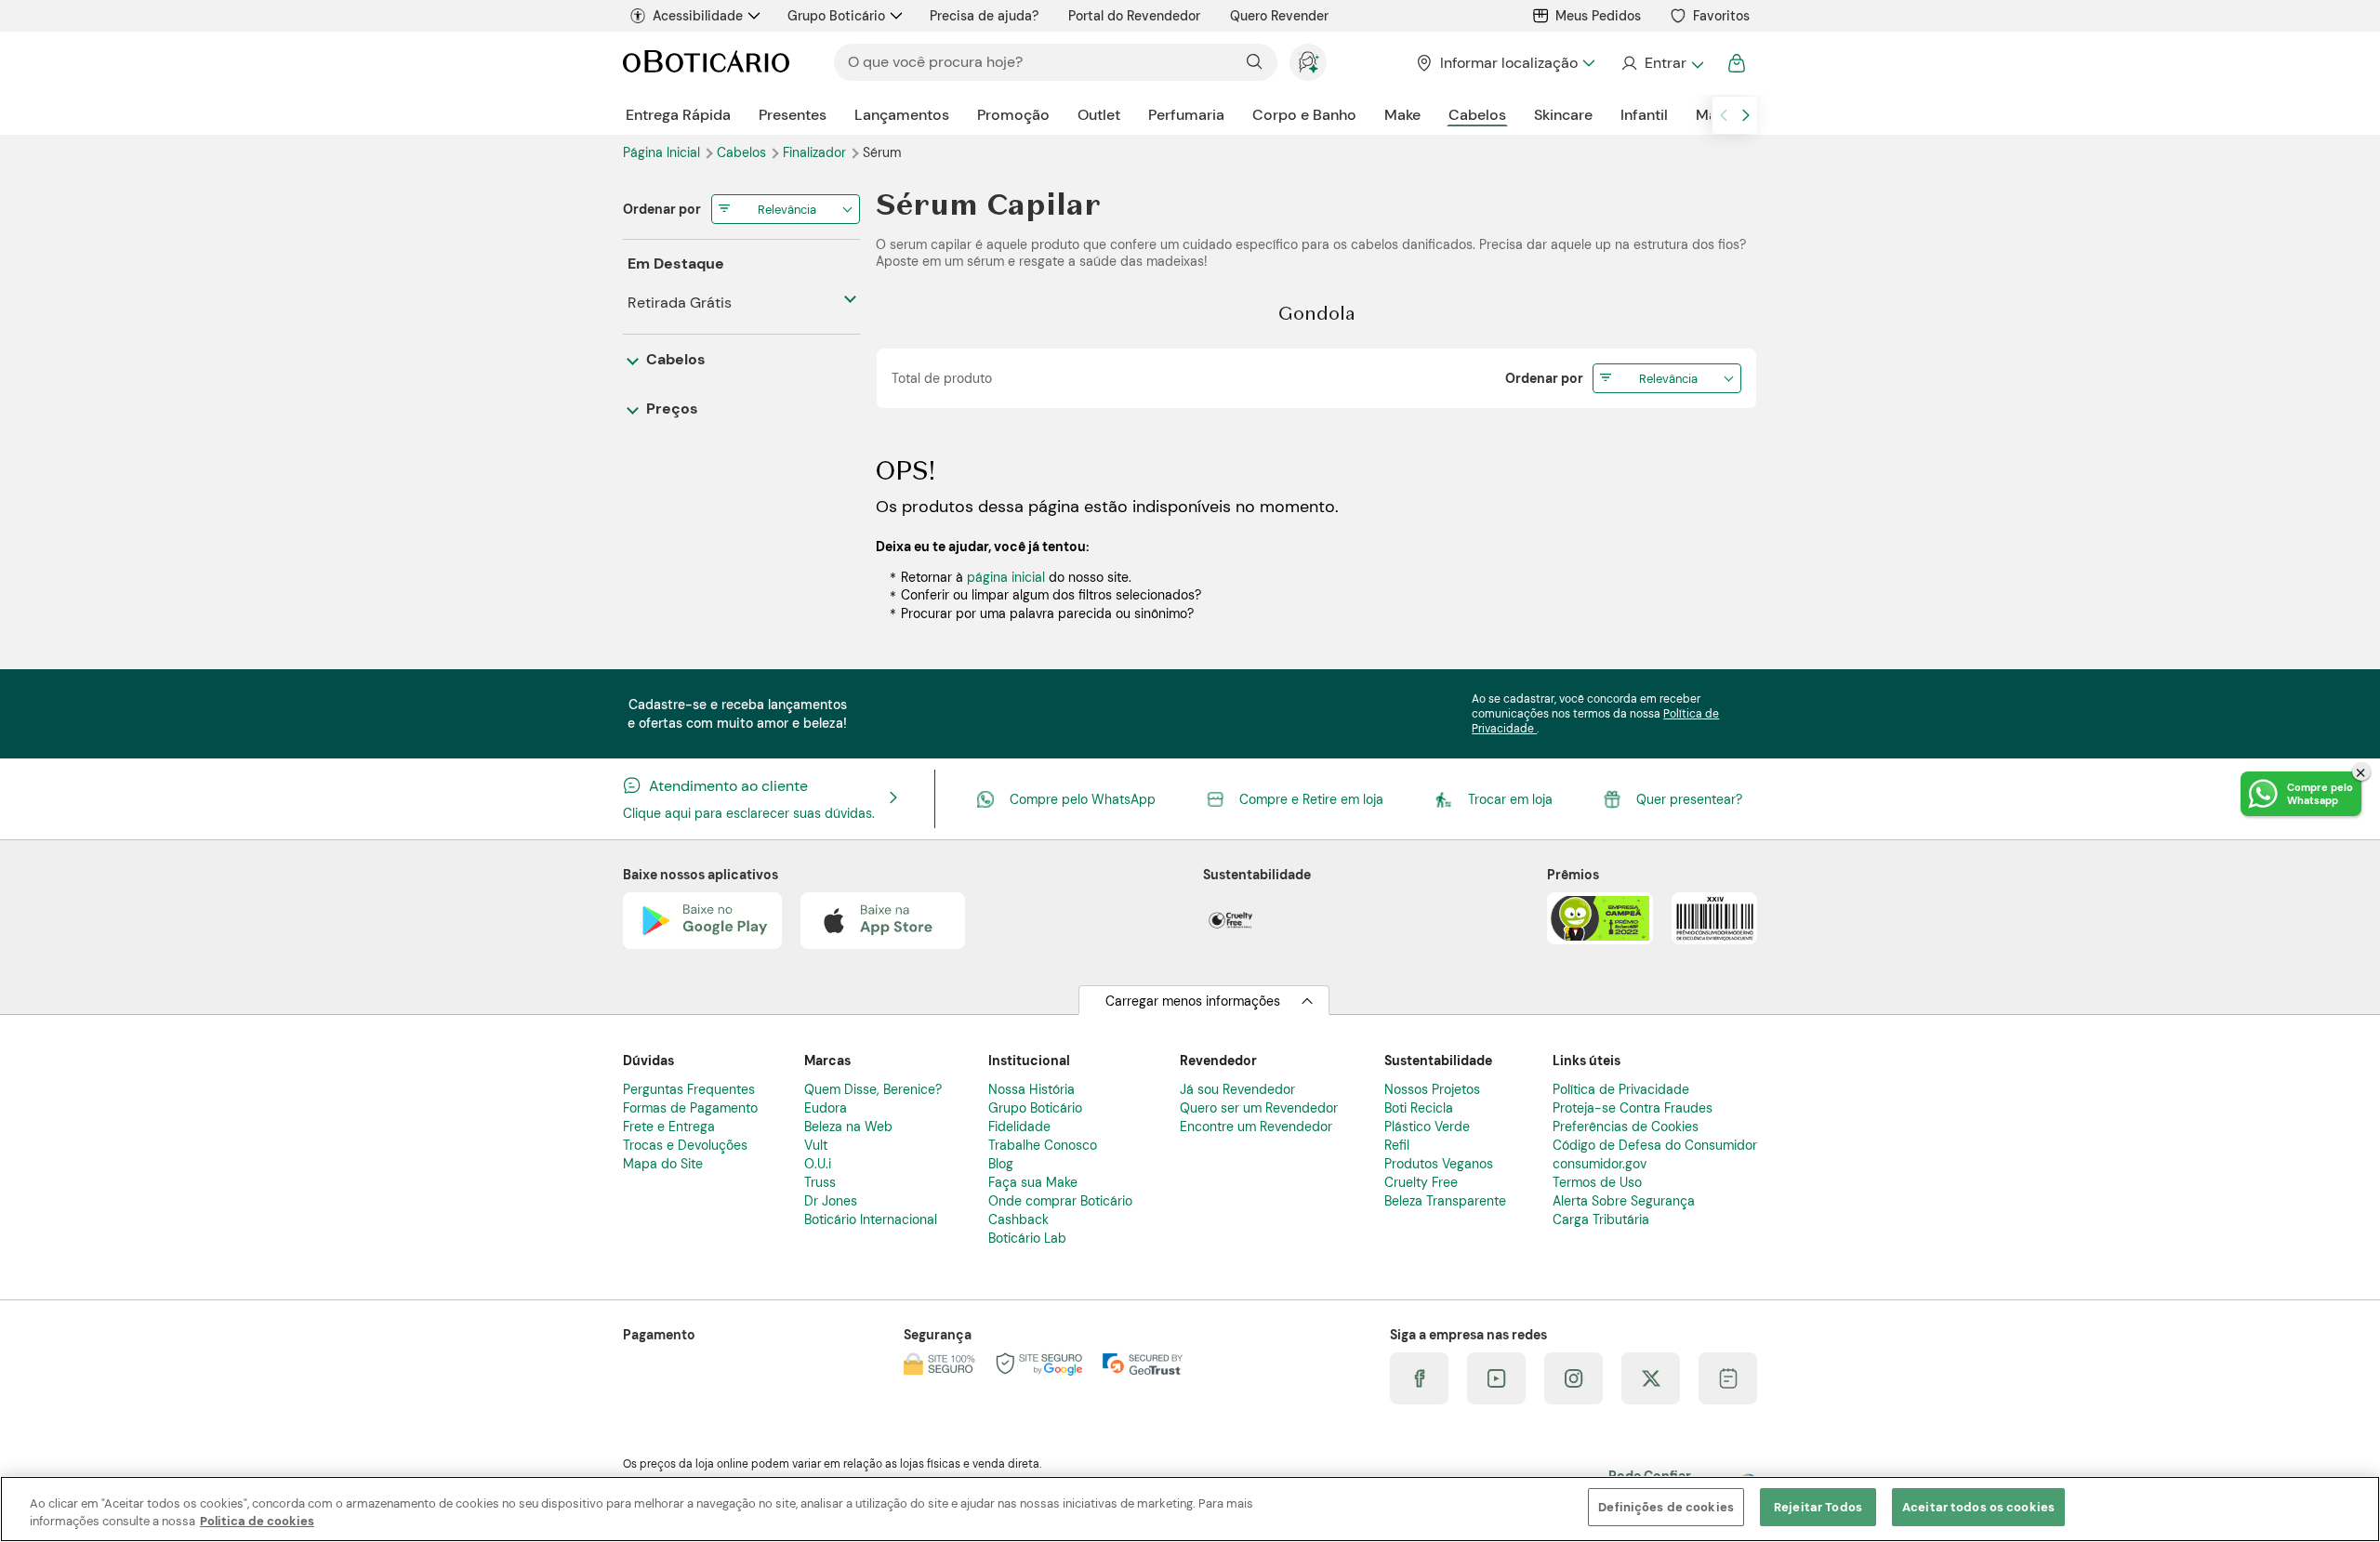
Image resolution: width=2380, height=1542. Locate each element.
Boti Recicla (1419, 1108)
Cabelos (1477, 115)
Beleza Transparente (1445, 1201)
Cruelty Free (1421, 1182)
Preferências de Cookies (1626, 1127)
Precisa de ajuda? (984, 16)
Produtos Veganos (1439, 1164)
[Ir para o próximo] (1746, 115)
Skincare (1563, 115)
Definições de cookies (1666, 1507)
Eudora (826, 1108)
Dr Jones (831, 1201)
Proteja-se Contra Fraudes (1633, 1108)
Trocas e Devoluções (685, 1145)
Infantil (1644, 115)
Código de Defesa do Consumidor (1655, 1145)
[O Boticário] (706, 63)
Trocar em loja (1510, 799)
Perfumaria (1186, 115)
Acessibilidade (698, 16)
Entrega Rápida (678, 115)
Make (1402, 115)
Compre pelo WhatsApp (1083, 799)
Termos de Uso (1597, 1182)
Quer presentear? (1689, 799)
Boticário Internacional (871, 1219)
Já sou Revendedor (1237, 1089)
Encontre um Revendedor (1256, 1127)
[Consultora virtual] (1308, 62)
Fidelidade (1019, 1127)
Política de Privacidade (1621, 1089)
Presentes (793, 115)
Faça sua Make (1033, 1182)
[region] (1190, 1509)
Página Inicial (663, 152)
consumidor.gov (1600, 1164)
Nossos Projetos (1432, 1089)
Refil (1397, 1145)
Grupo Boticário (836, 16)
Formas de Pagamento (690, 1108)
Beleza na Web (848, 1127)
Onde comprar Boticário (1060, 1201)
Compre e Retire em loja (1311, 799)
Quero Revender (1279, 16)
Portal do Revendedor (1134, 16)
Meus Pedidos (1598, 16)
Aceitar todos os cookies (1978, 1507)
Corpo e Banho (1304, 115)
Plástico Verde (1427, 1127)
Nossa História (1031, 1089)
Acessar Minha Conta (1662, 63)
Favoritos (1721, 16)
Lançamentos (902, 115)
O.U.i (818, 1164)
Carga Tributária (1601, 1219)
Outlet (1099, 115)
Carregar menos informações (1193, 1001)
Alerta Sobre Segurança (1624, 1201)
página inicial (1006, 577)
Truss (820, 1182)
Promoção (1013, 115)
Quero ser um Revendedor (1259, 1108)
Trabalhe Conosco (1043, 1145)
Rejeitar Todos (1818, 1507)
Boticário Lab (1027, 1238)
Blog (1001, 1164)
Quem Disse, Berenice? (873, 1089)
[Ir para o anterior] (1724, 115)
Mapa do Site (663, 1164)
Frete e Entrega (669, 1127)
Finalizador (816, 152)
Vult (816, 1145)
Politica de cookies (257, 1522)
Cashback (1018, 1219)
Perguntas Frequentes (689, 1089)
